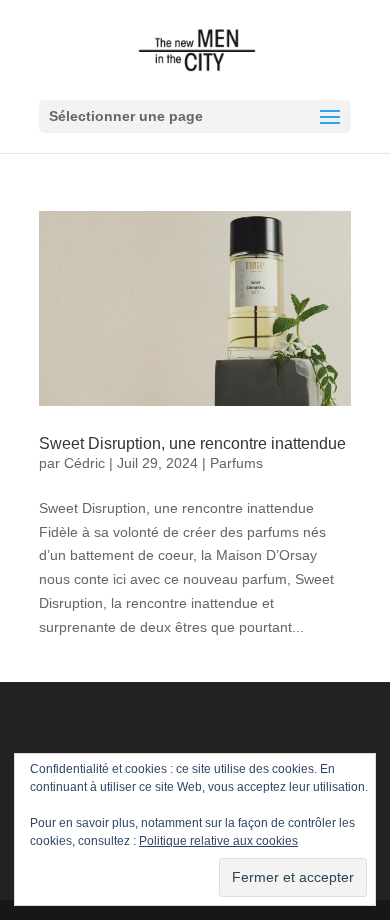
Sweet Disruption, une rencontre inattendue (192, 443)
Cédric (84, 463)
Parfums (236, 463)
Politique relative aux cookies (218, 841)
